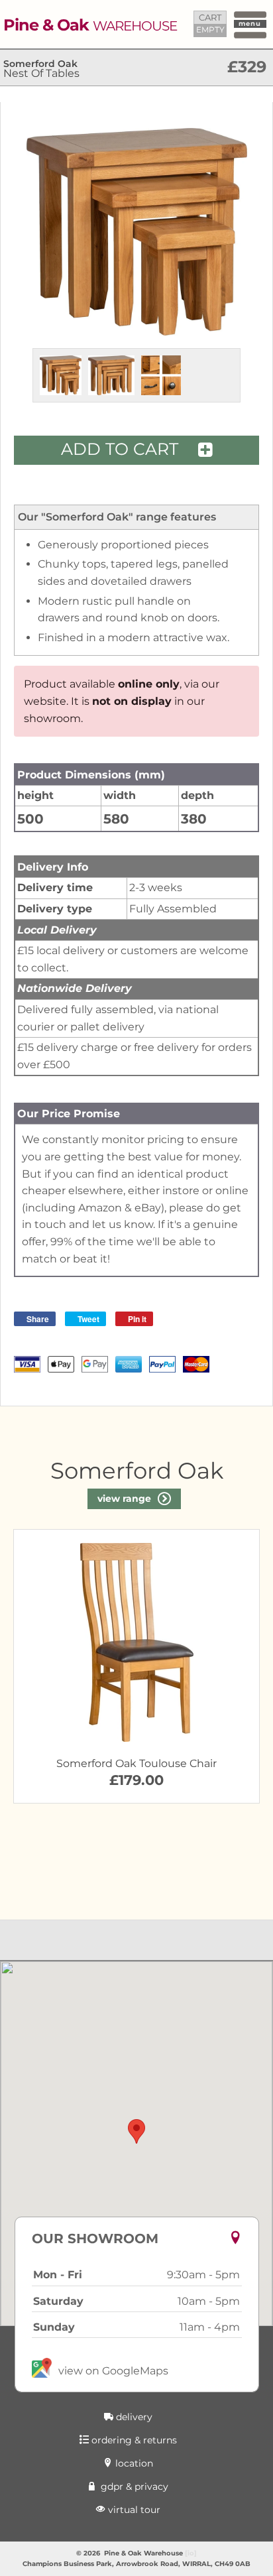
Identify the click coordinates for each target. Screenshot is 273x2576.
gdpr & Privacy (133, 2486)
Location (133, 2463)
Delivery (133, 2417)
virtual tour (133, 2510)
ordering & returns (133, 2440)
